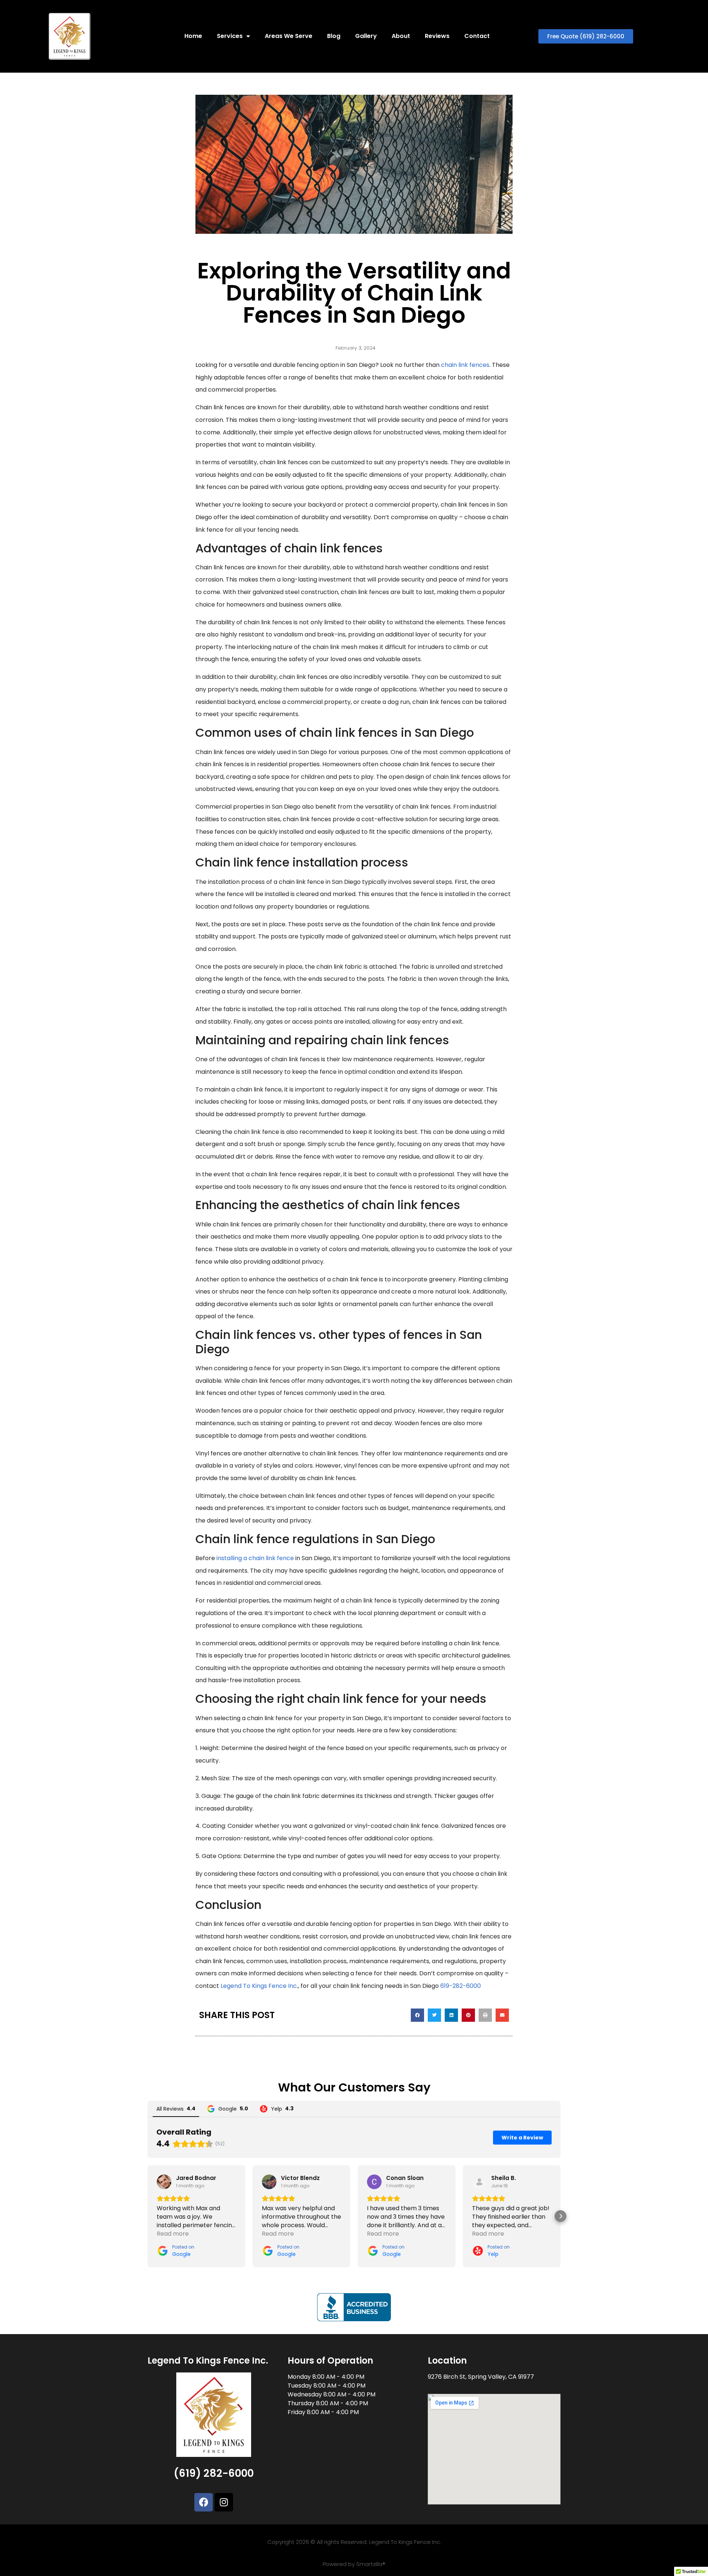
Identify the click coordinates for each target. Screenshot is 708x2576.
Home (193, 36)
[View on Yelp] (479, 2182)
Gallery (366, 36)
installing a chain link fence (255, 1558)
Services (230, 36)
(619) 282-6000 (214, 2473)
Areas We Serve (289, 36)
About (401, 36)
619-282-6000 (461, 1986)
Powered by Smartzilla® (354, 2564)
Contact (477, 36)
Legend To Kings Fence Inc (259, 1986)
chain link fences (465, 365)
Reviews (437, 36)
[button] (417, 2015)
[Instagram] (224, 2502)
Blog (334, 36)
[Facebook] (204, 2502)
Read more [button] (173, 2234)
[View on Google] (164, 2182)
